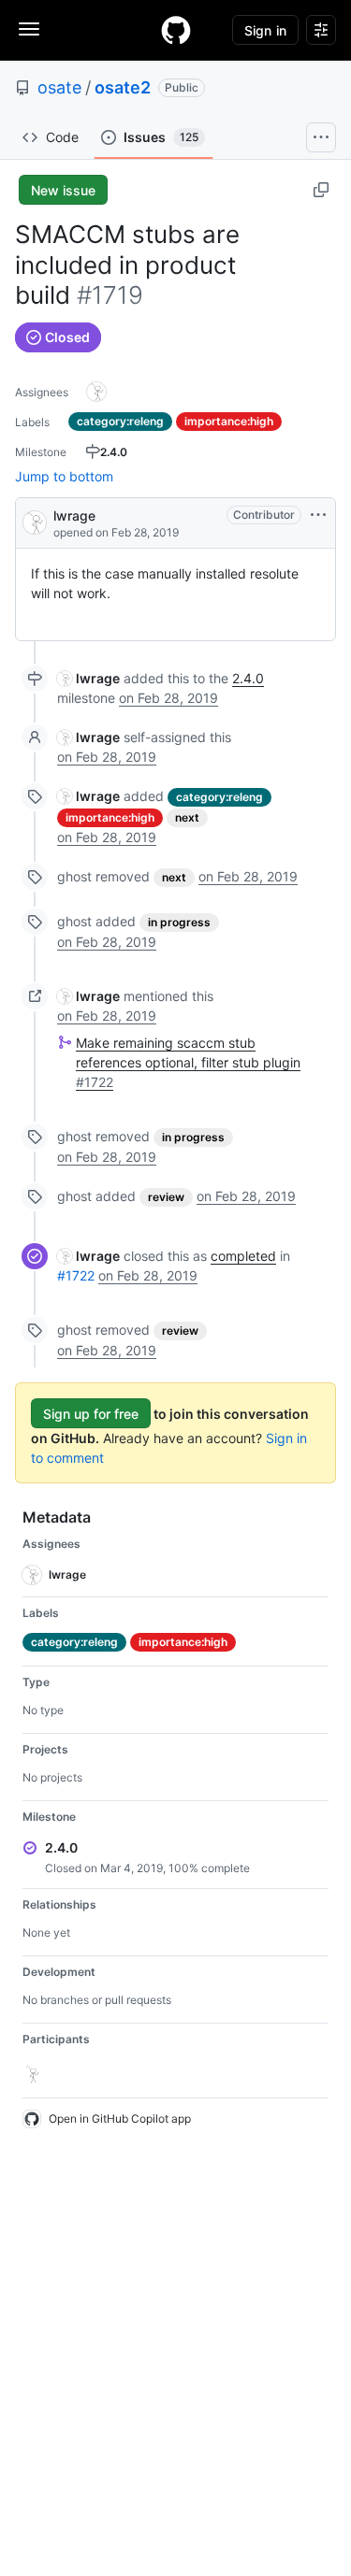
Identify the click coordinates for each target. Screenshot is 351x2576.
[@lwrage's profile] (35, 521)
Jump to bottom (64, 476)
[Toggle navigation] (29, 29)
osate (59, 87)
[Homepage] (176, 30)
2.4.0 (248, 678)
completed (243, 1256)
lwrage (74, 515)
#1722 (76, 1275)
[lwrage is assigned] (96, 392)
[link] (88, 678)
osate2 (123, 87)
